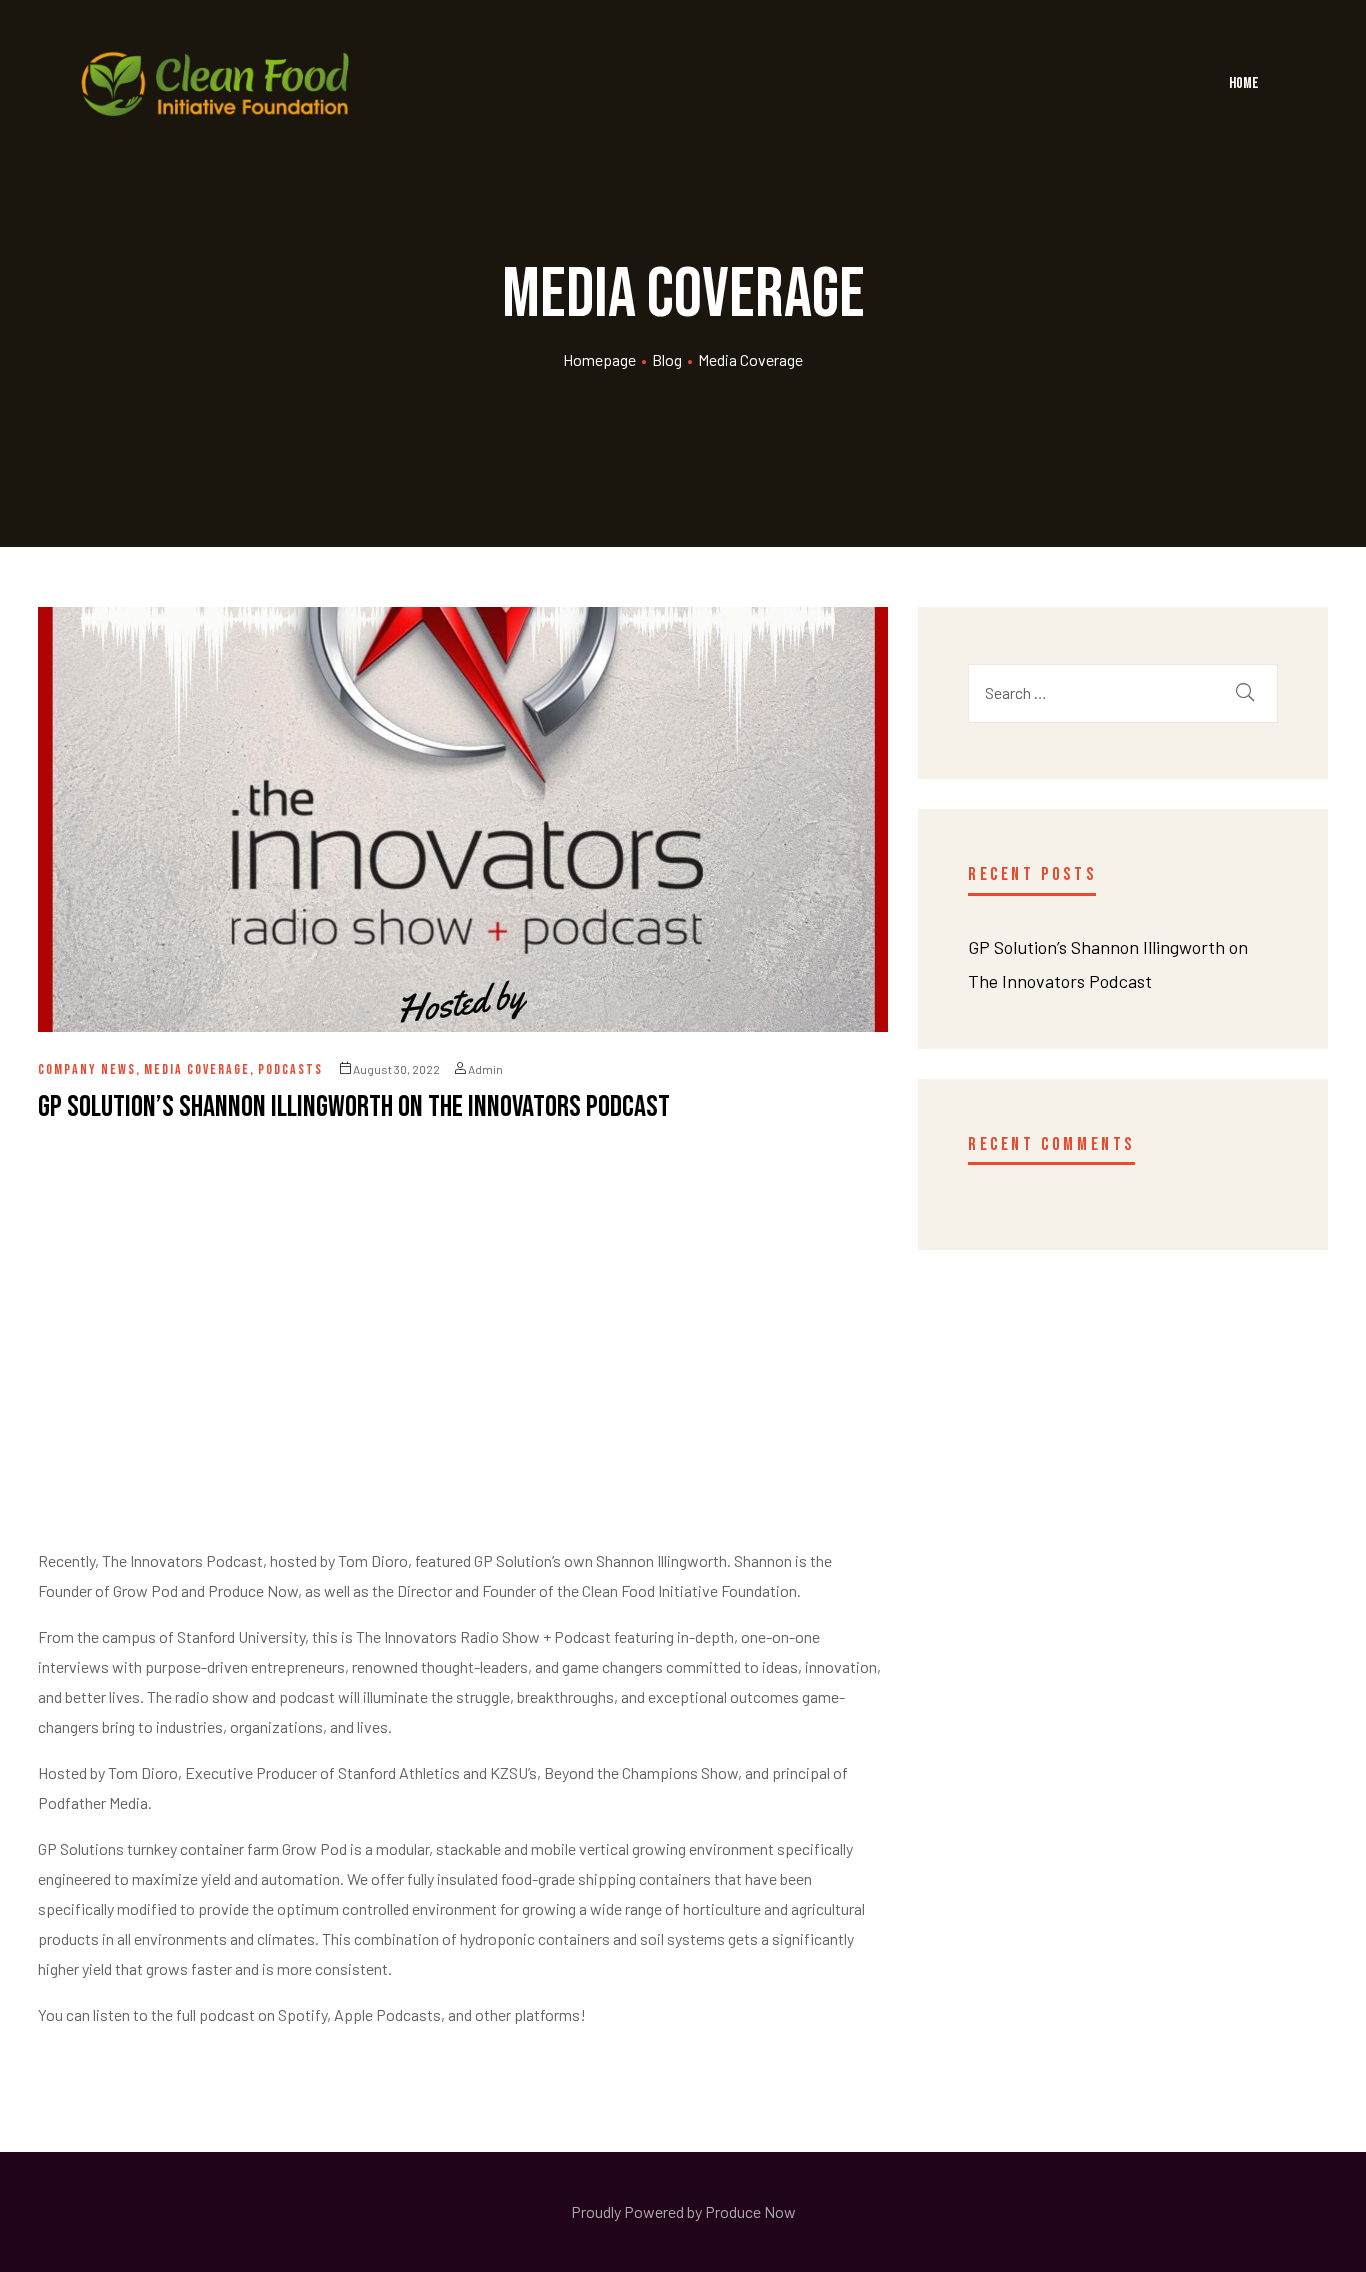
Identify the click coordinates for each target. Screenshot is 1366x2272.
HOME (1244, 83)
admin (485, 1069)
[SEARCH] (1245, 693)
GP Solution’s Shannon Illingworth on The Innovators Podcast (354, 1107)
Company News (87, 1069)
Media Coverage (197, 1069)
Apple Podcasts (387, 2014)
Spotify (302, 2014)
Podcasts (290, 1069)
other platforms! (530, 2014)
